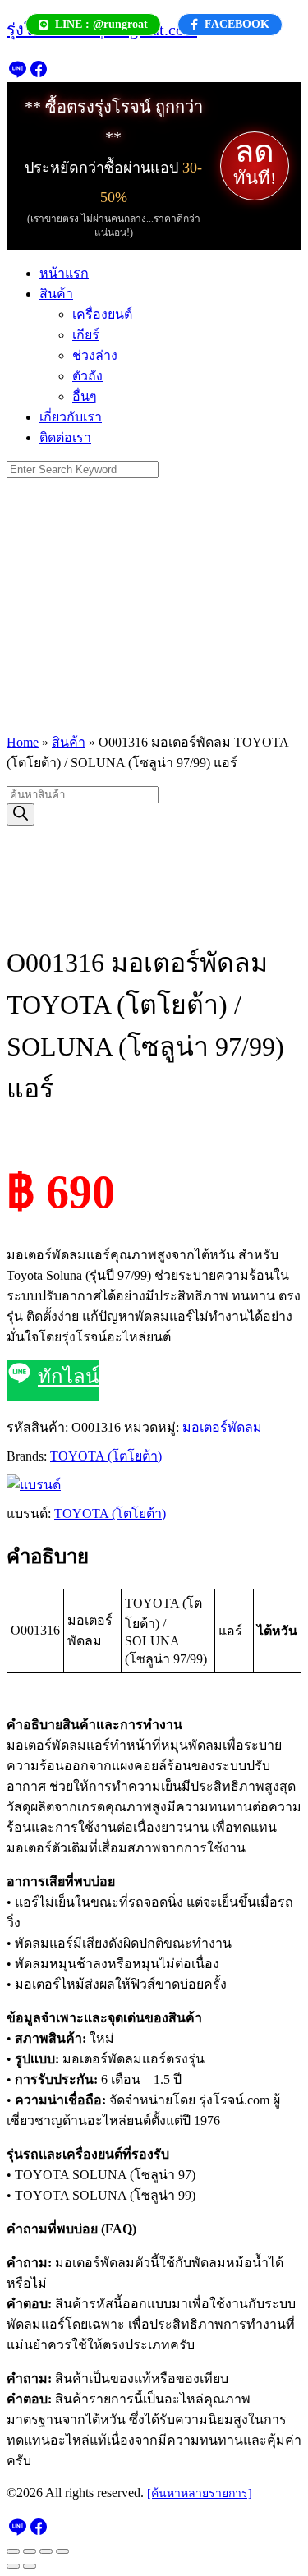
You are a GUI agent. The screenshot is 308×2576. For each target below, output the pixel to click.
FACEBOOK (237, 24)
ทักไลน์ (68, 1377)
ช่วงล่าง (95, 355)
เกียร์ (86, 335)
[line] (17, 74)
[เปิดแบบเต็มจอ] (30, 2551)
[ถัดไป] (30, 2566)
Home (23, 742)
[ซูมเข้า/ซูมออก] (13, 2551)
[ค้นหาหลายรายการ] (200, 2493)
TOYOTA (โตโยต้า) (106, 1456)
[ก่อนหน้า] (13, 2566)
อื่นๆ (85, 396)
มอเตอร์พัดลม (222, 1427)
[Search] (21, 814)
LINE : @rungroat (101, 24)
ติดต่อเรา (65, 437)
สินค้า (56, 294)
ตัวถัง (87, 376)
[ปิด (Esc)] (62, 2551)
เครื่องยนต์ (102, 314)
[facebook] (39, 74)
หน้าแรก (64, 273)
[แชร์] (46, 2551)
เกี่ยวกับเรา (71, 417)
